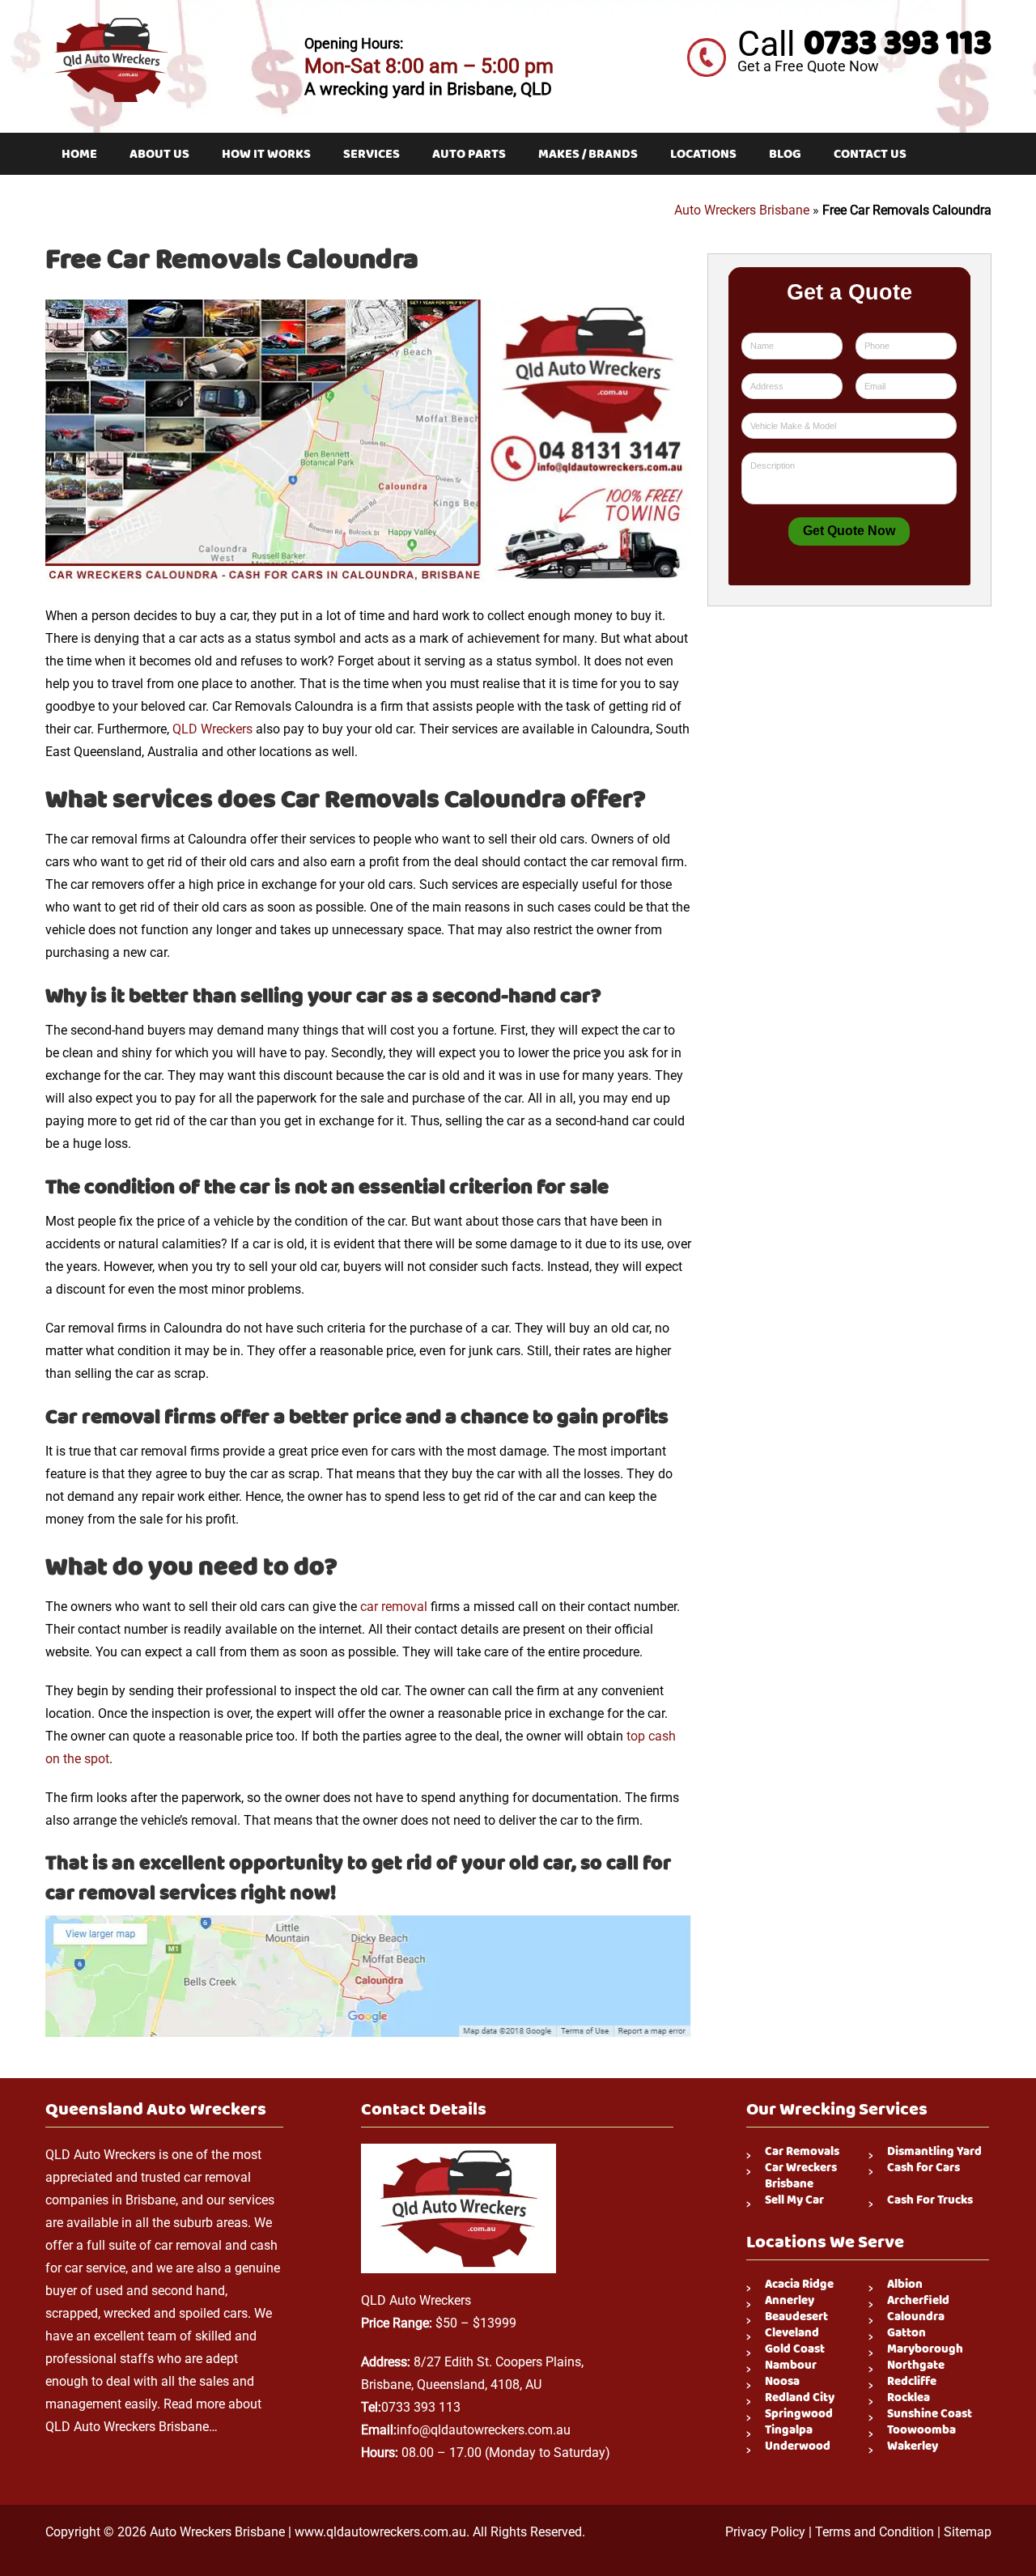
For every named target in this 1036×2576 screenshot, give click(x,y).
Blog (785, 154)
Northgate (916, 2366)
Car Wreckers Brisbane (801, 2176)
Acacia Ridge (799, 2285)
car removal (394, 1607)
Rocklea (909, 2398)
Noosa (782, 2382)
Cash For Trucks (930, 2200)
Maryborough (925, 2349)
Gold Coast (795, 2349)
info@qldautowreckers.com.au (484, 2430)
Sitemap (968, 2532)
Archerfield (918, 2301)
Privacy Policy (765, 2532)
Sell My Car (794, 2200)
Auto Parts (469, 154)
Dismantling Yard (934, 2152)
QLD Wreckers (212, 729)
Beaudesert (796, 2317)
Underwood (798, 2446)
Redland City (800, 2398)
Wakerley (913, 2446)
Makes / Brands (588, 154)
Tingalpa (789, 2430)
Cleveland (792, 2333)
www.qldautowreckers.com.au (380, 2532)
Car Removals (802, 2152)
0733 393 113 (898, 43)
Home (79, 154)
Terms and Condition (875, 2532)
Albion (905, 2285)
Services (372, 154)
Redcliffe (912, 2382)
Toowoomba (921, 2430)
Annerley (790, 2301)
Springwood (799, 2414)
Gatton (906, 2333)
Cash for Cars (923, 2168)
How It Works (266, 154)
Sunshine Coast (930, 2414)
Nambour (791, 2366)
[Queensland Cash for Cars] (110, 20)
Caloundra (916, 2317)
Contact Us (870, 154)
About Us (159, 154)
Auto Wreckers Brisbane (742, 210)
